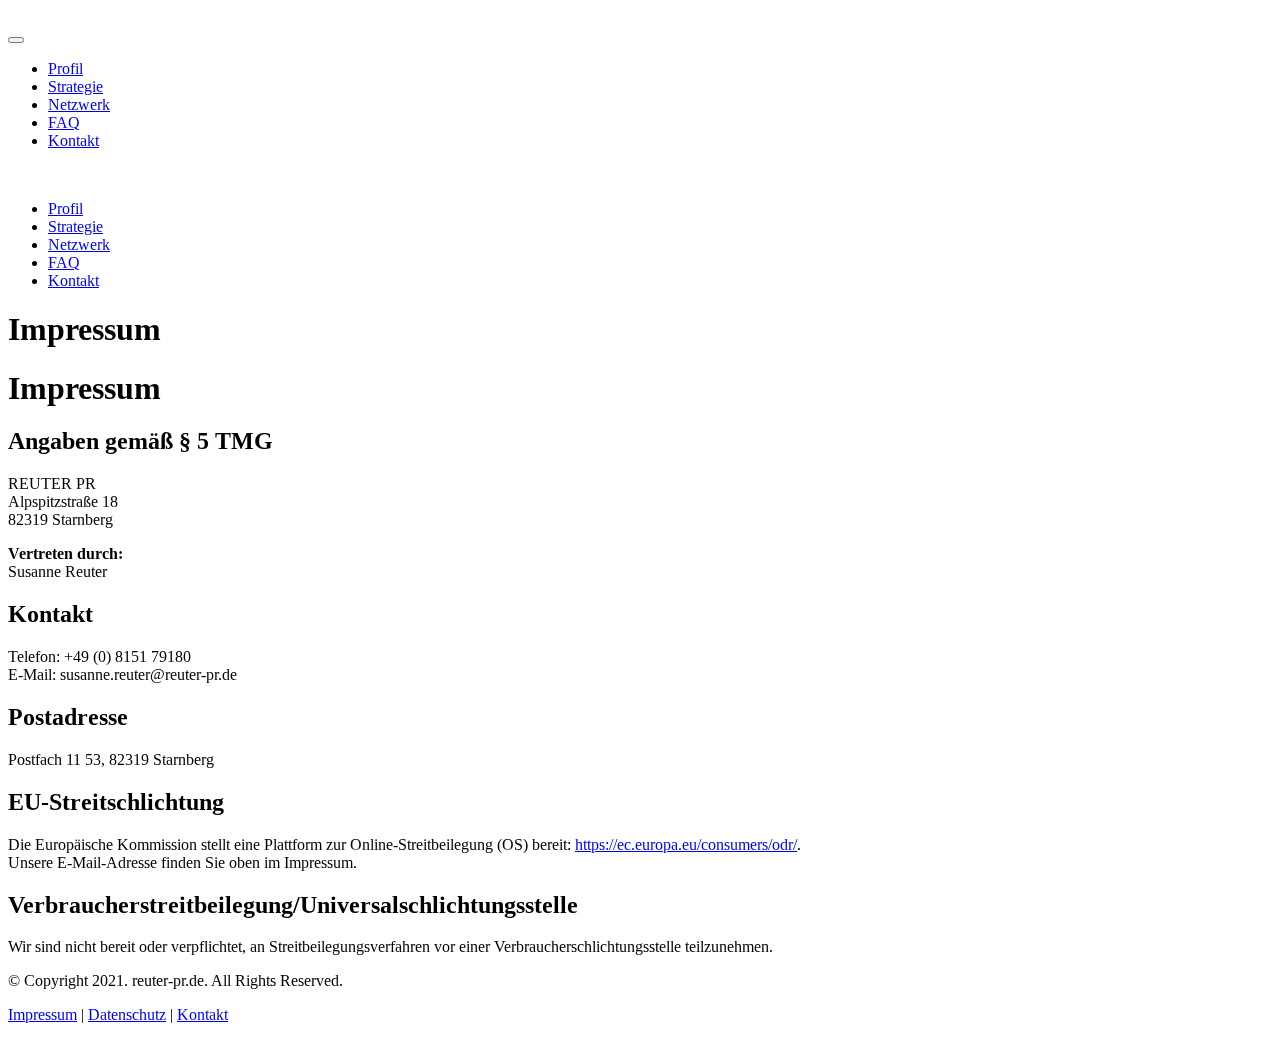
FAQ (64, 122)
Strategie (75, 86)
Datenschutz (127, 1014)
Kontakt (73, 140)
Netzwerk (79, 104)
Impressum (42, 1014)
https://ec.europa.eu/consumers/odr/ (686, 844)
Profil (65, 68)
